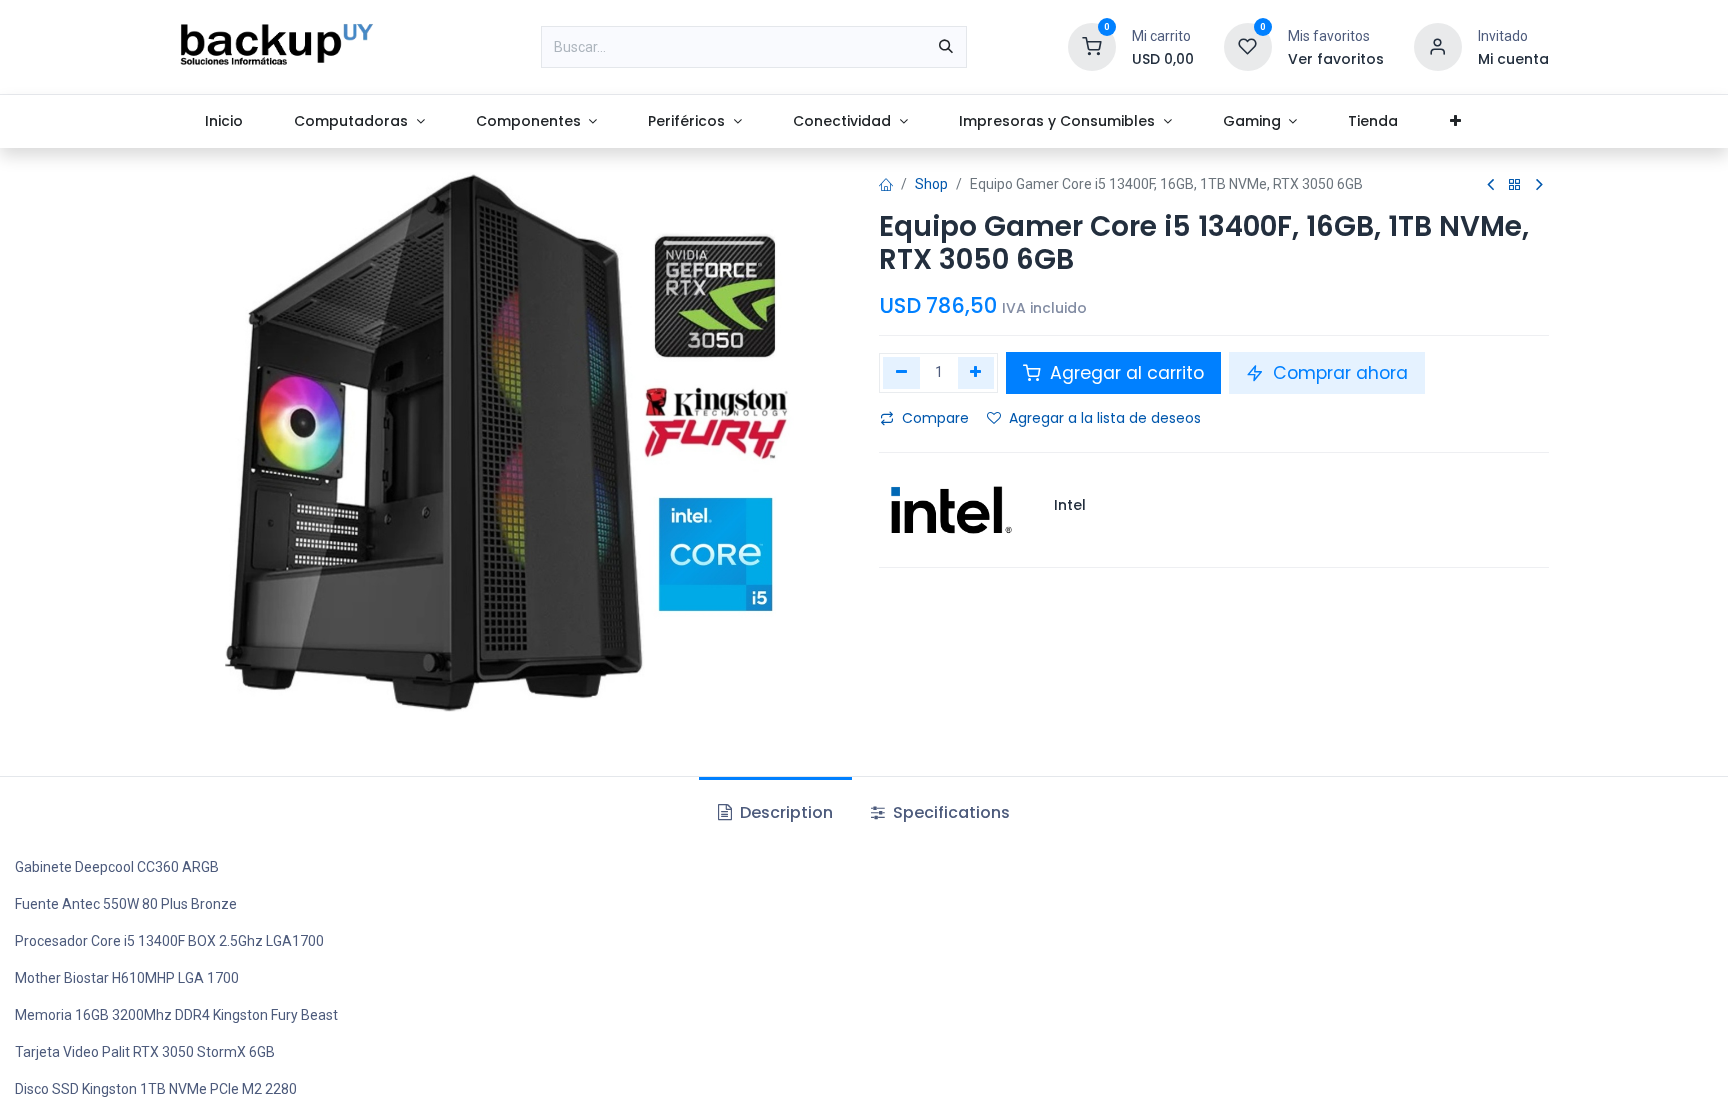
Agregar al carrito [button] (1124, 373)
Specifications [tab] (949, 812)
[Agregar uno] (976, 373)
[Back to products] (1515, 185)
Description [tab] (784, 812)
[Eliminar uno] (901, 373)
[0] (1092, 46)
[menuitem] (223, 121)
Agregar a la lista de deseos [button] (1105, 418)
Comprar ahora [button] (1338, 373)
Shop (931, 184)
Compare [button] (935, 418)
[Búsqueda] (946, 47)
